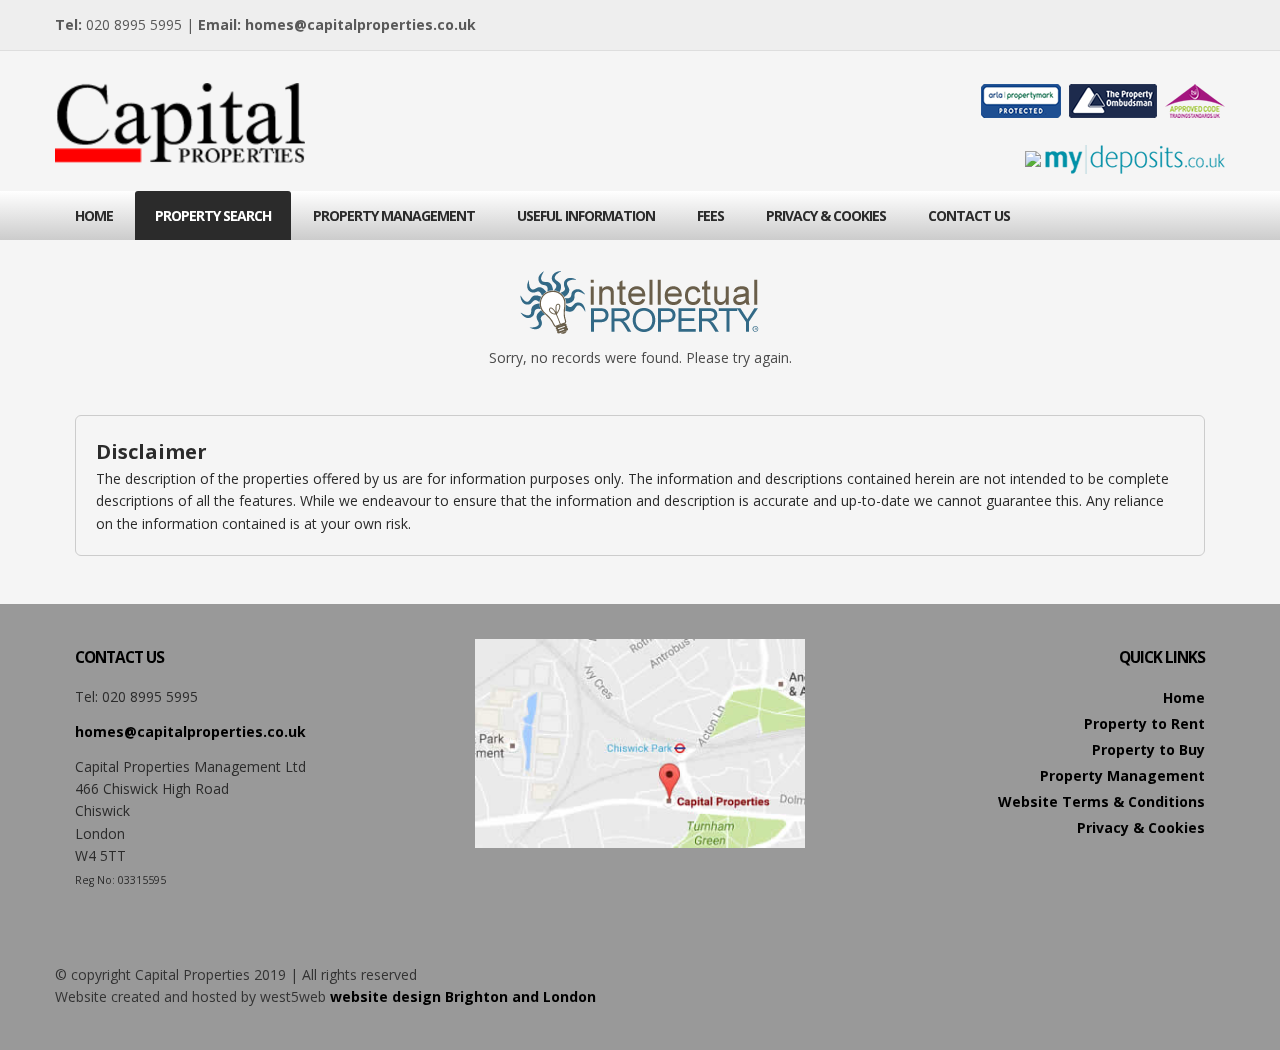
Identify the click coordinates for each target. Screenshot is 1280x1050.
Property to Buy (1148, 749)
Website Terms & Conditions (1101, 801)
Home (1184, 697)
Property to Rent (1144, 723)
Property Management (1122, 775)
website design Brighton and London (463, 996)
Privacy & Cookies (1141, 827)
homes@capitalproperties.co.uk (360, 24)
